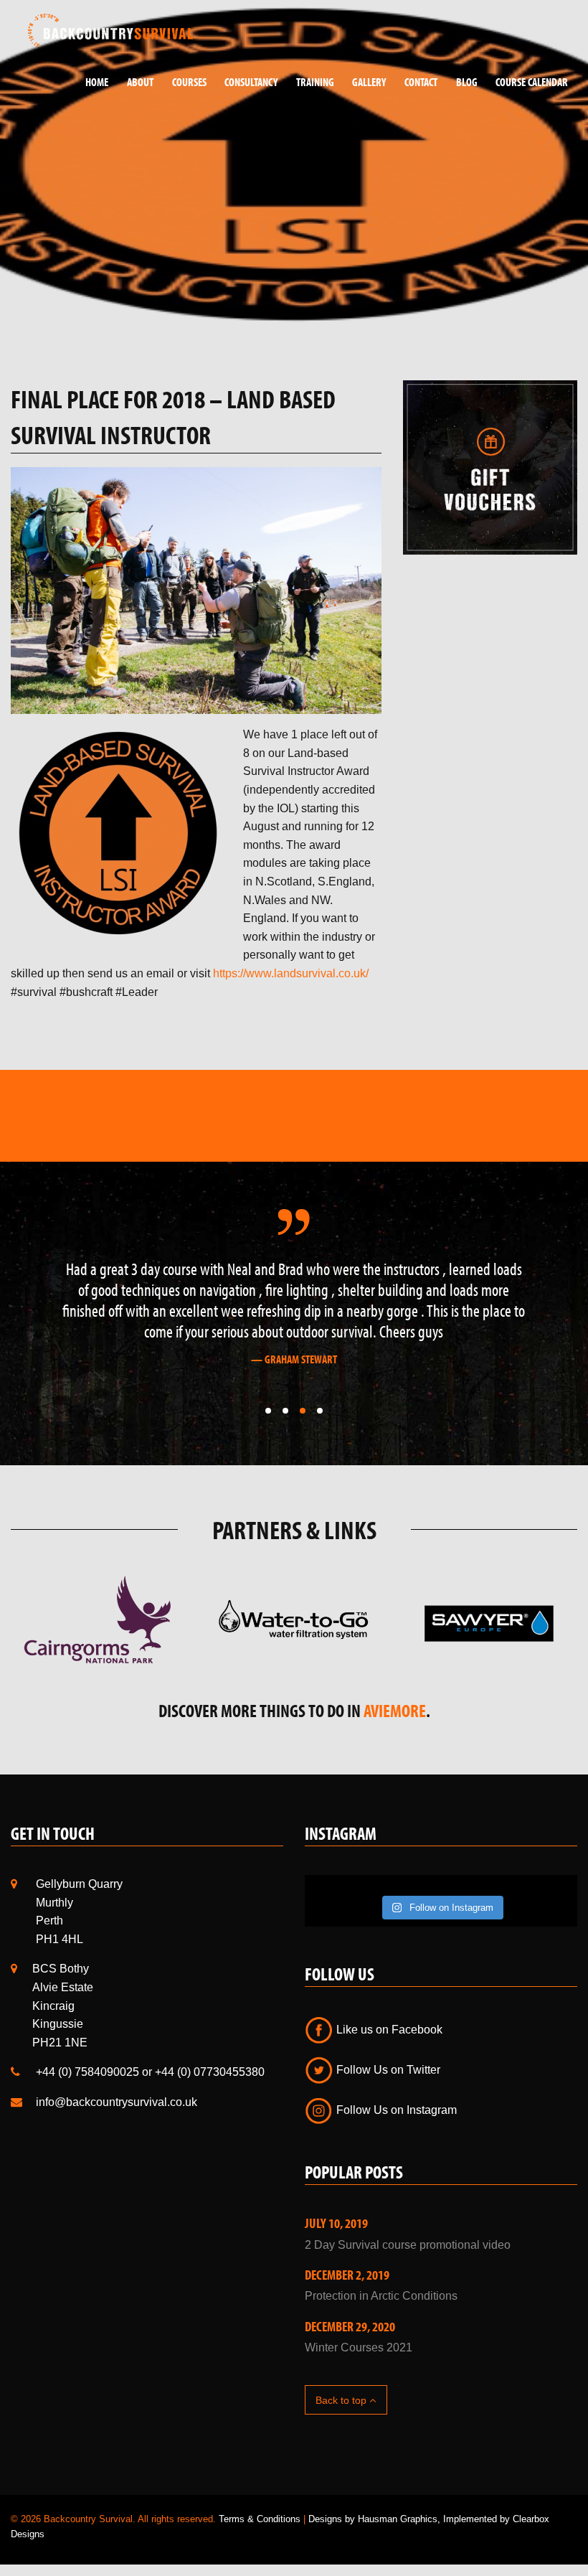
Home (97, 82)
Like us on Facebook (388, 2030)
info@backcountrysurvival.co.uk (117, 2102)
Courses (189, 82)
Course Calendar (532, 82)
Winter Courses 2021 (359, 2347)
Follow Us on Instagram (395, 2110)
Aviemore (395, 1710)
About (140, 82)
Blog (467, 82)
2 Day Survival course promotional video (408, 2245)
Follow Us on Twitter (387, 2070)
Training (315, 82)
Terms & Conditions (260, 2519)
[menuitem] (92, 82)
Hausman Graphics (398, 2519)
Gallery (369, 82)
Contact (421, 82)
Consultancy (251, 82)
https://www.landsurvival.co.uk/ (291, 973)
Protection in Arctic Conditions (381, 2296)
